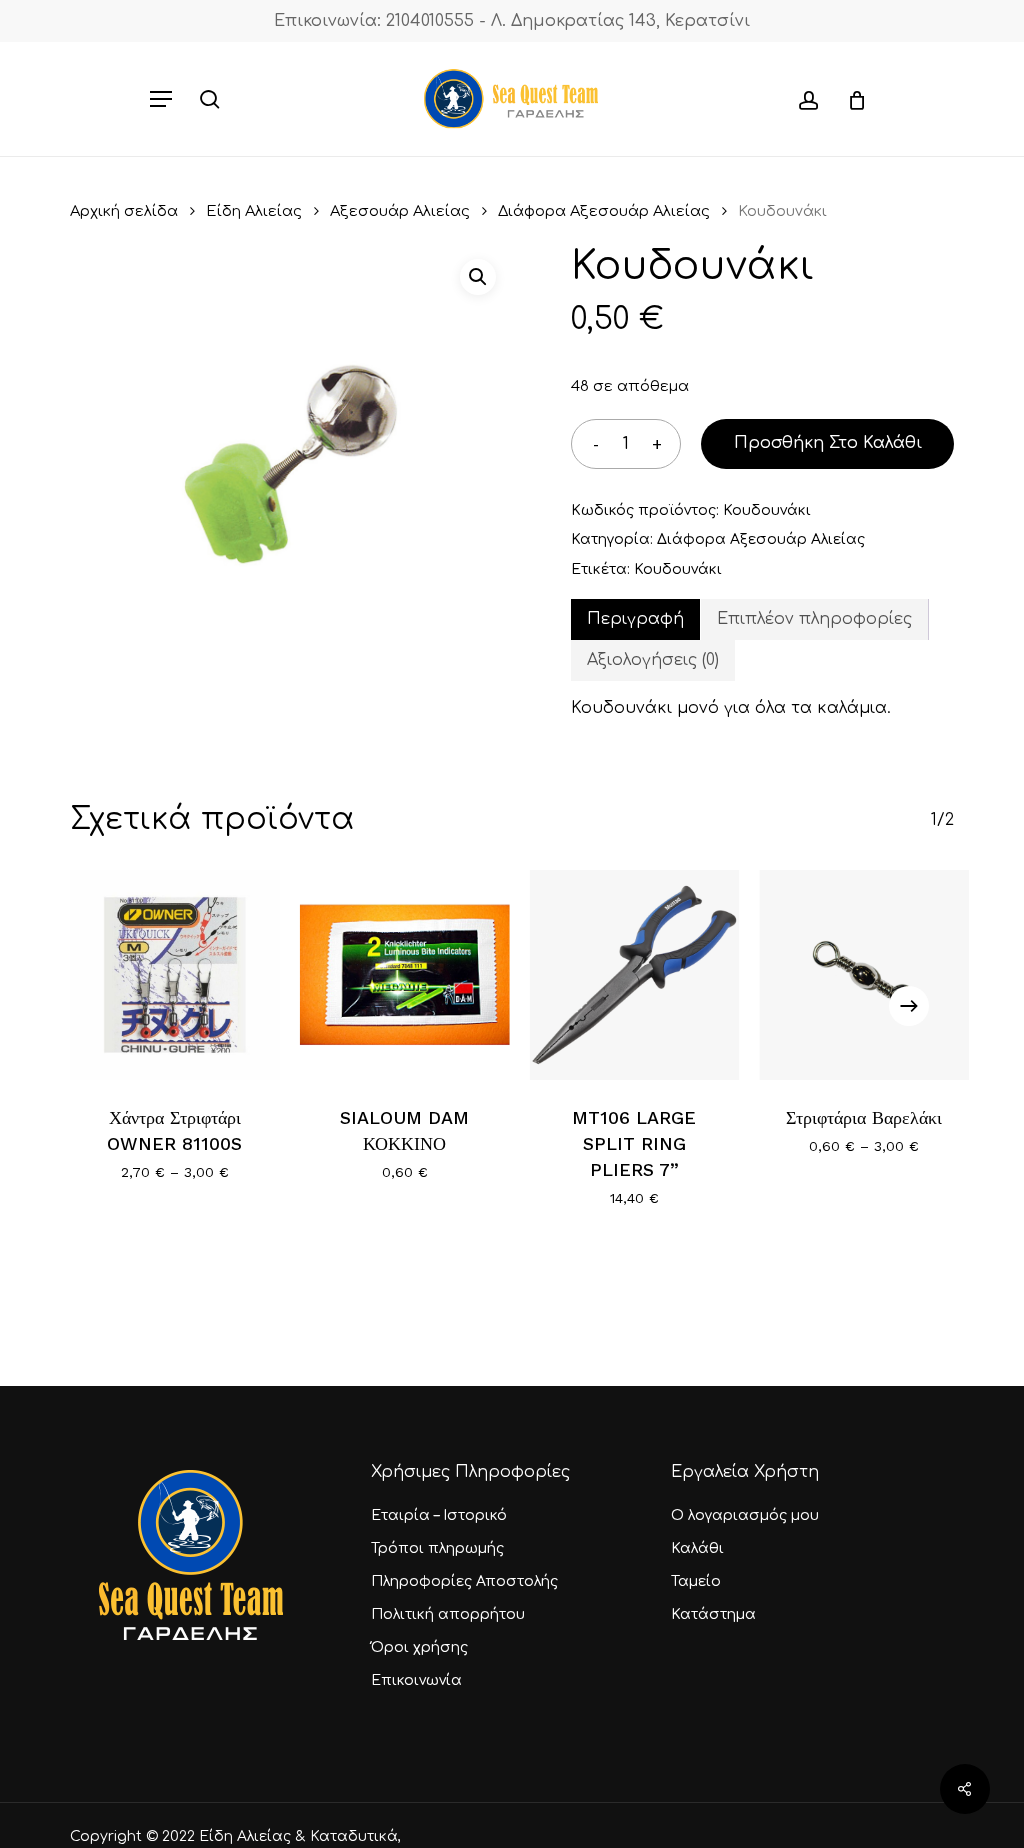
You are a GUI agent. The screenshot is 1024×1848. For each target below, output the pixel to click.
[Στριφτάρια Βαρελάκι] (864, 975)
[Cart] (849, 99)
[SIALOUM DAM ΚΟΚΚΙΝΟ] (405, 975)
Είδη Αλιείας (254, 211)
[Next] (909, 1006)
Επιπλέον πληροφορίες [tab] (814, 619)
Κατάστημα (713, 1614)
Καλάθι (697, 1548)
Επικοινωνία (416, 1680)
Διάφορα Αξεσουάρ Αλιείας (604, 211)
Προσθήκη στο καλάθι (828, 443)
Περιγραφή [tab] (635, 619)
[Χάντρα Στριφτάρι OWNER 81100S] (175, 975)
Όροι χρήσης (419, 1647)
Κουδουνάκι (678, 569)
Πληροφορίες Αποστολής (464, 1581)
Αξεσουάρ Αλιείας (400, 211)
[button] (161, 99)
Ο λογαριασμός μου (745, 1515)
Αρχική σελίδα (124, 211)
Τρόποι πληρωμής (437, 1548)
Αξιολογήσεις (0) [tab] (653, 660)
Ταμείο (696, 1581)
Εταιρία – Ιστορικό (439, 1515)
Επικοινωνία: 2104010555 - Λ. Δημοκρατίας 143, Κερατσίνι (512, 21)
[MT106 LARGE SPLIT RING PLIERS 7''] (635, 975)
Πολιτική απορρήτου (448, 1614)
